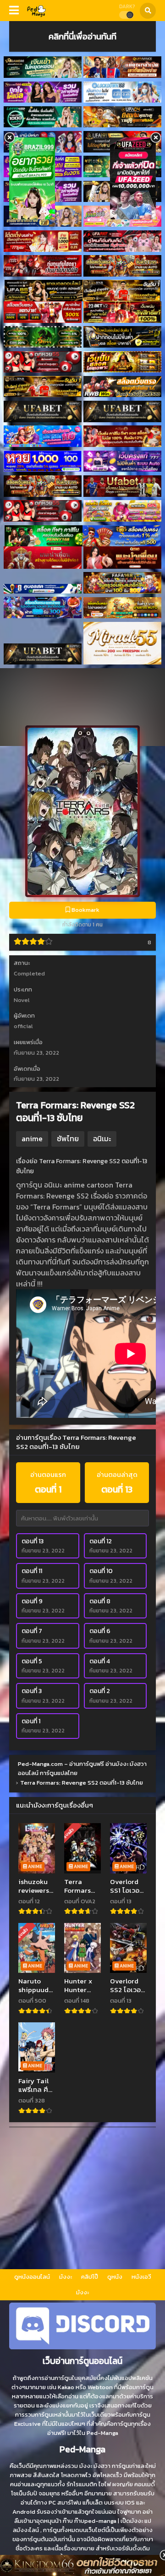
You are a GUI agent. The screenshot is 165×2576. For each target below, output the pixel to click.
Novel (22, 1000)
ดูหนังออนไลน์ (32, 2277)
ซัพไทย (68, 1138)
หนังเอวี (141, 2277)
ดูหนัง (115, 2277)
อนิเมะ (102, 1138)
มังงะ (66, 2277)
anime (32, 1138)
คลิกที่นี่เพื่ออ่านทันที (82, 36)
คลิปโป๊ (90, 2277)
